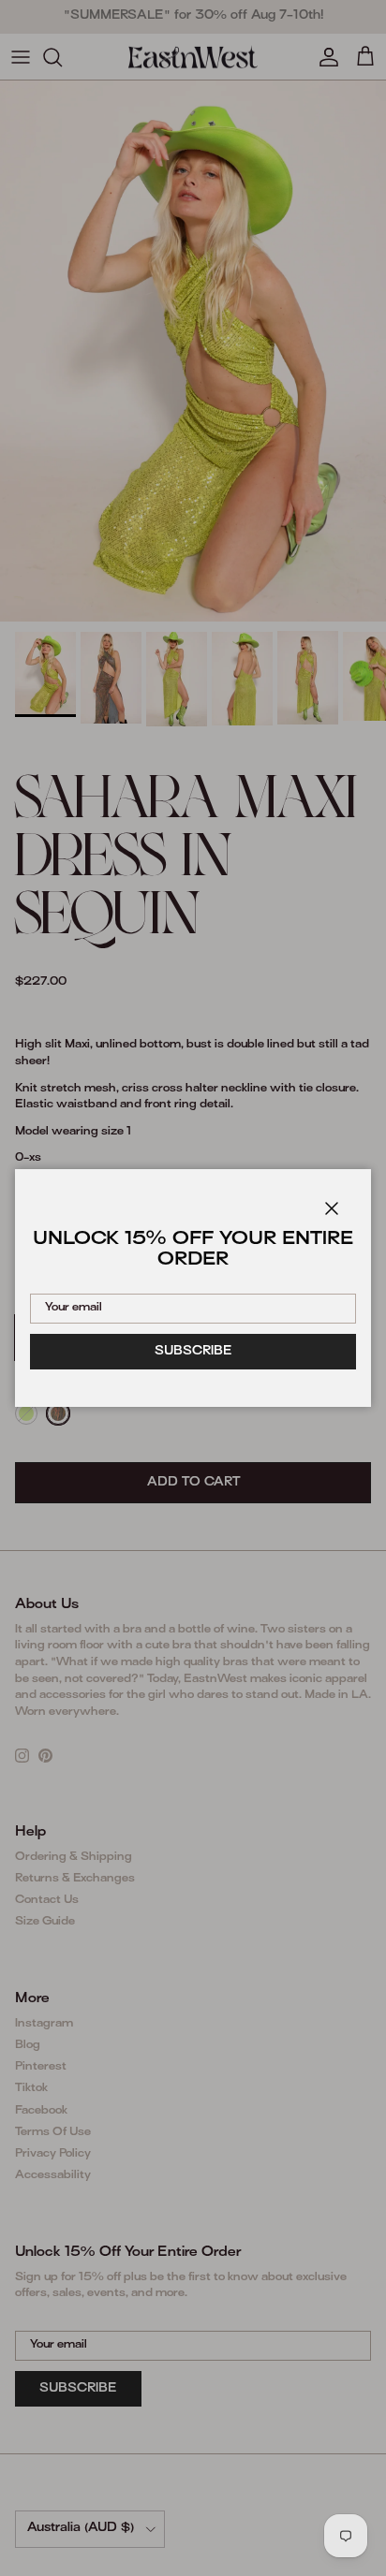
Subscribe (193, 1352)
